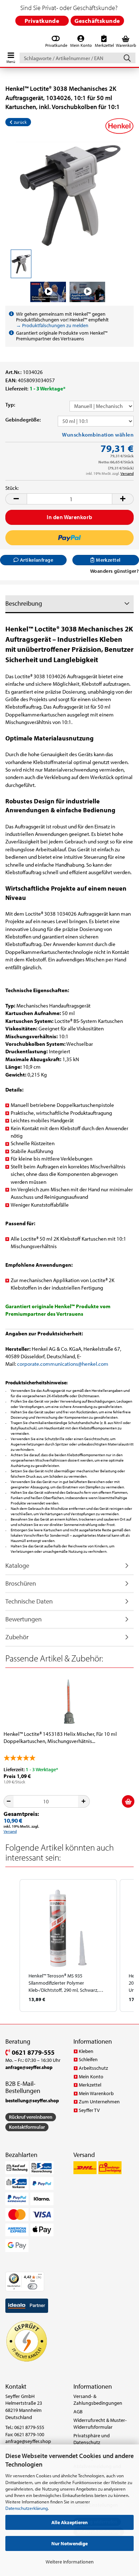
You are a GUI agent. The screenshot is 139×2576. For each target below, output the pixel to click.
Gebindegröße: (23, 420)
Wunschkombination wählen (98, 435)
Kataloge (17, 1565)
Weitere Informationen (70, 2562)
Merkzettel (90, 2085)
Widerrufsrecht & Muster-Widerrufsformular (100, 2424)
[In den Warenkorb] (128, 1801)
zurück (20, 122)
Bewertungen (24, 1619)
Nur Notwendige (69, 2543)
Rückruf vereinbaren (31, 2117)
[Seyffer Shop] (4, 42)
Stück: (12, 488)
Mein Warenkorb (96, 2093)
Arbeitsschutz (93, 2068)
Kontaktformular (27, 2127)
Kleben (86, 2051)
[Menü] (40, 2276)
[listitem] (68, 1945)
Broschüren (21, 1583)
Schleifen (88, 2059)
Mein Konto (91, 2077)
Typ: (10, 405)
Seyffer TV (89, 2110)
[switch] (32, 2286)
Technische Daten (29, 1601)
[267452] (69, 194)
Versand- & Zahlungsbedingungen (98, 2400)
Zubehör (17, 1637)
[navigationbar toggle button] (11, 56)
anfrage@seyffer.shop (28, 2441)
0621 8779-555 (32, 2052)
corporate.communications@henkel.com (63, 1364)
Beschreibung (24, 603)
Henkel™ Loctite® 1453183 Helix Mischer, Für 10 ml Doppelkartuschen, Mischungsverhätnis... (60, 1737)
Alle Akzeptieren (69, 2522)
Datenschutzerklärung (27, 2508)
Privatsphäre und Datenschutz (92, 2439)
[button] (16, 499)
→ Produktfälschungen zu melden (52, 325)
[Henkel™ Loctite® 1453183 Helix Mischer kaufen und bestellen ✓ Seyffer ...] (69, 1702)
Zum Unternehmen (99, 2102)
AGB (78, 2412)
